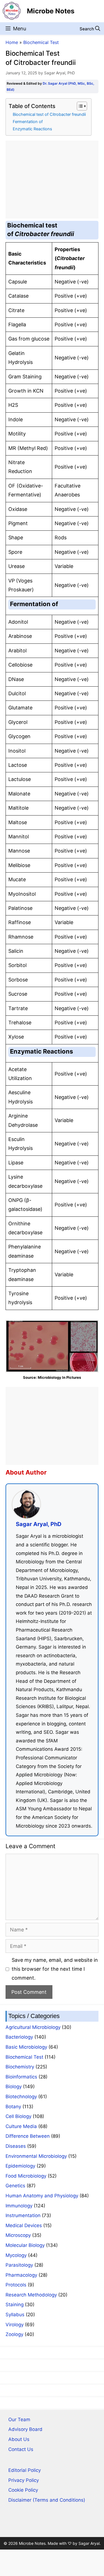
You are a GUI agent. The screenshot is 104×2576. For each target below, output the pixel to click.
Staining (15, 2305)
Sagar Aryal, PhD (39, 1524)
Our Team (19, 2420)
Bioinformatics (21, 2077)
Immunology (19, 2206)
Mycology (16, 2255)
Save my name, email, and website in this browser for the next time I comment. (55, 1969)
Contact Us (21, 2449)
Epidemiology (20, 2166)
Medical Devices (24, 2225)
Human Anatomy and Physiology (42, 2196)
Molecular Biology (25, 2245)
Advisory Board (25, 2429)
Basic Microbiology (26, 2047)
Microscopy (18, 2235)
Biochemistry (20, 2067)
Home (12, 42)
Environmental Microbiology (36, 2156)
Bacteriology (19, 2037)
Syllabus (15, 2315)
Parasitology (19, 2265)
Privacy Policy (24, 2480)
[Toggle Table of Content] (79, 106)
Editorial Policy (25, 2470)
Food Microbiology (26, 2176)
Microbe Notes (51, 11)
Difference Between (28, 2136)
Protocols (16, 2285)
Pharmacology (21, 2275)
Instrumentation (23, 2215)
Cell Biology (18, 2116)
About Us (19, 2439)
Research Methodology (31, 2295)
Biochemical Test (41, 42)
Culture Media (21, 2126)
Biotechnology (21, 2097)
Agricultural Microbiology (33, 2027)
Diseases (16, 2146)
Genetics (15, 2186)
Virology (15, 2325)
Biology (14, 2087)
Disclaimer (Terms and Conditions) (47, 2500)
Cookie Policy (23, 2490)
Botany (13, 2107)
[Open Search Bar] (90, 29)
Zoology (14, 2334)
